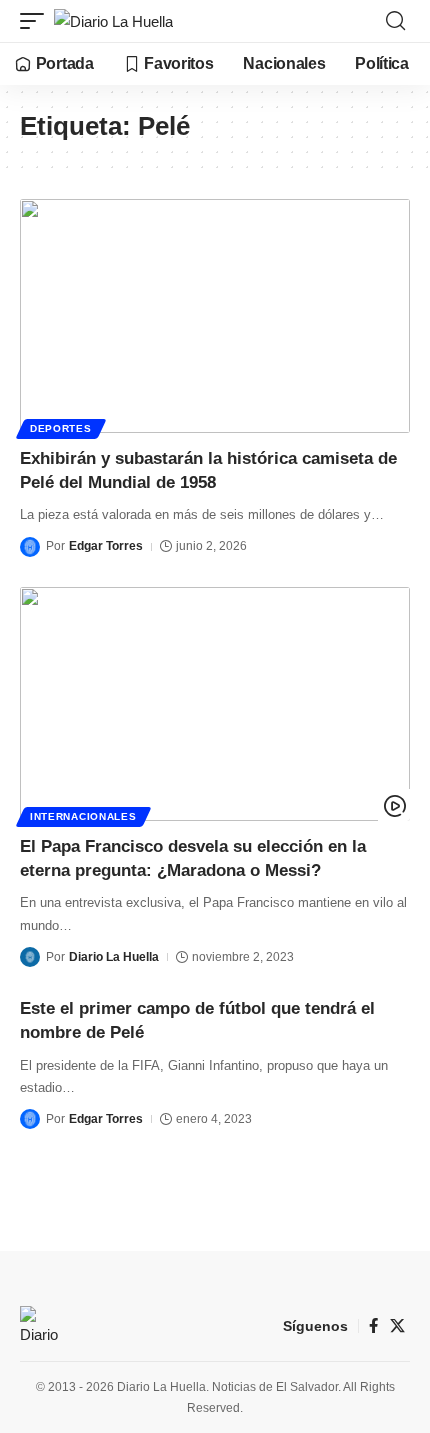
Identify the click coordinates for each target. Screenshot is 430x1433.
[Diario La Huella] (113, 21)
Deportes (61, 428)
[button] (37, 21)
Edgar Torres (106, 546)
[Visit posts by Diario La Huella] (30, 957)
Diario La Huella (114, 957)
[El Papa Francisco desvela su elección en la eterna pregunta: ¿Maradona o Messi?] (215, 704)
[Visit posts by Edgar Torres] (30, 547)
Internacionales (83, 816)
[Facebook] (373, 1326)
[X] (397, 1326)
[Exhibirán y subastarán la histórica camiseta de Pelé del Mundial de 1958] (215, 316)
